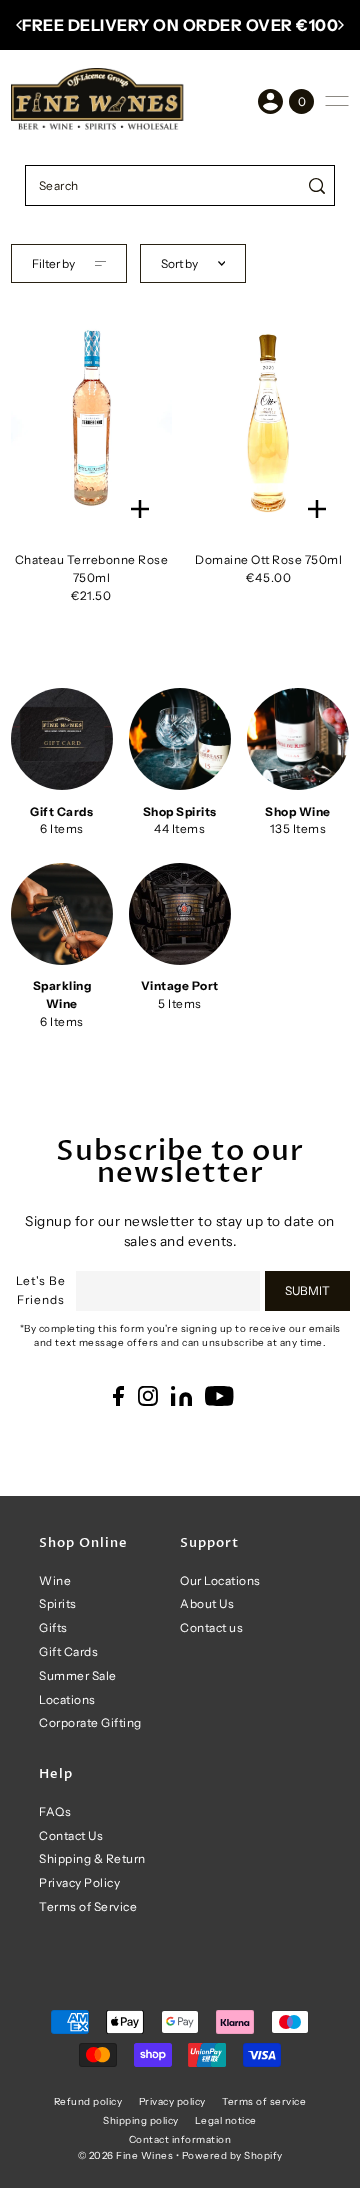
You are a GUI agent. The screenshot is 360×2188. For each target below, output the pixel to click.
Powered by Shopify (232, 2155)
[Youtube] (219, 1396)
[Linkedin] (181, 1396)
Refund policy (88, 2101)
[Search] (317, 185)
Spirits (58, 1603)
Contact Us (71, 1835)
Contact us (211, 1627)
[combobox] (162, 185)
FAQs (55, 1811)
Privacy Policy (79, 1882)
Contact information (180, 2139)
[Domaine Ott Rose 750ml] (268, 420)
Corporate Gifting (90, 1722)
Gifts (53, 1627)
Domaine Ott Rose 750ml (268, 559)
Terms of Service (88, 1906)
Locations (67, 1699)
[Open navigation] (337, 101)
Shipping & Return (92, 1858)
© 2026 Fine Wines (126, 2155)
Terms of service (264, 2101)
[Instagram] (148, 1396)
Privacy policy (172, 2101)
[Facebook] (118, 1396)
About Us (207, 1603)
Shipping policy (141, 2120)
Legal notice (226, 2120)
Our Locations (220, 1580)
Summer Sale (78, 1675)
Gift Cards (68, 1651)
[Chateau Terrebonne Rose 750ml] (91, 420)
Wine (55, 1580)
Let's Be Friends (41, 1290)
